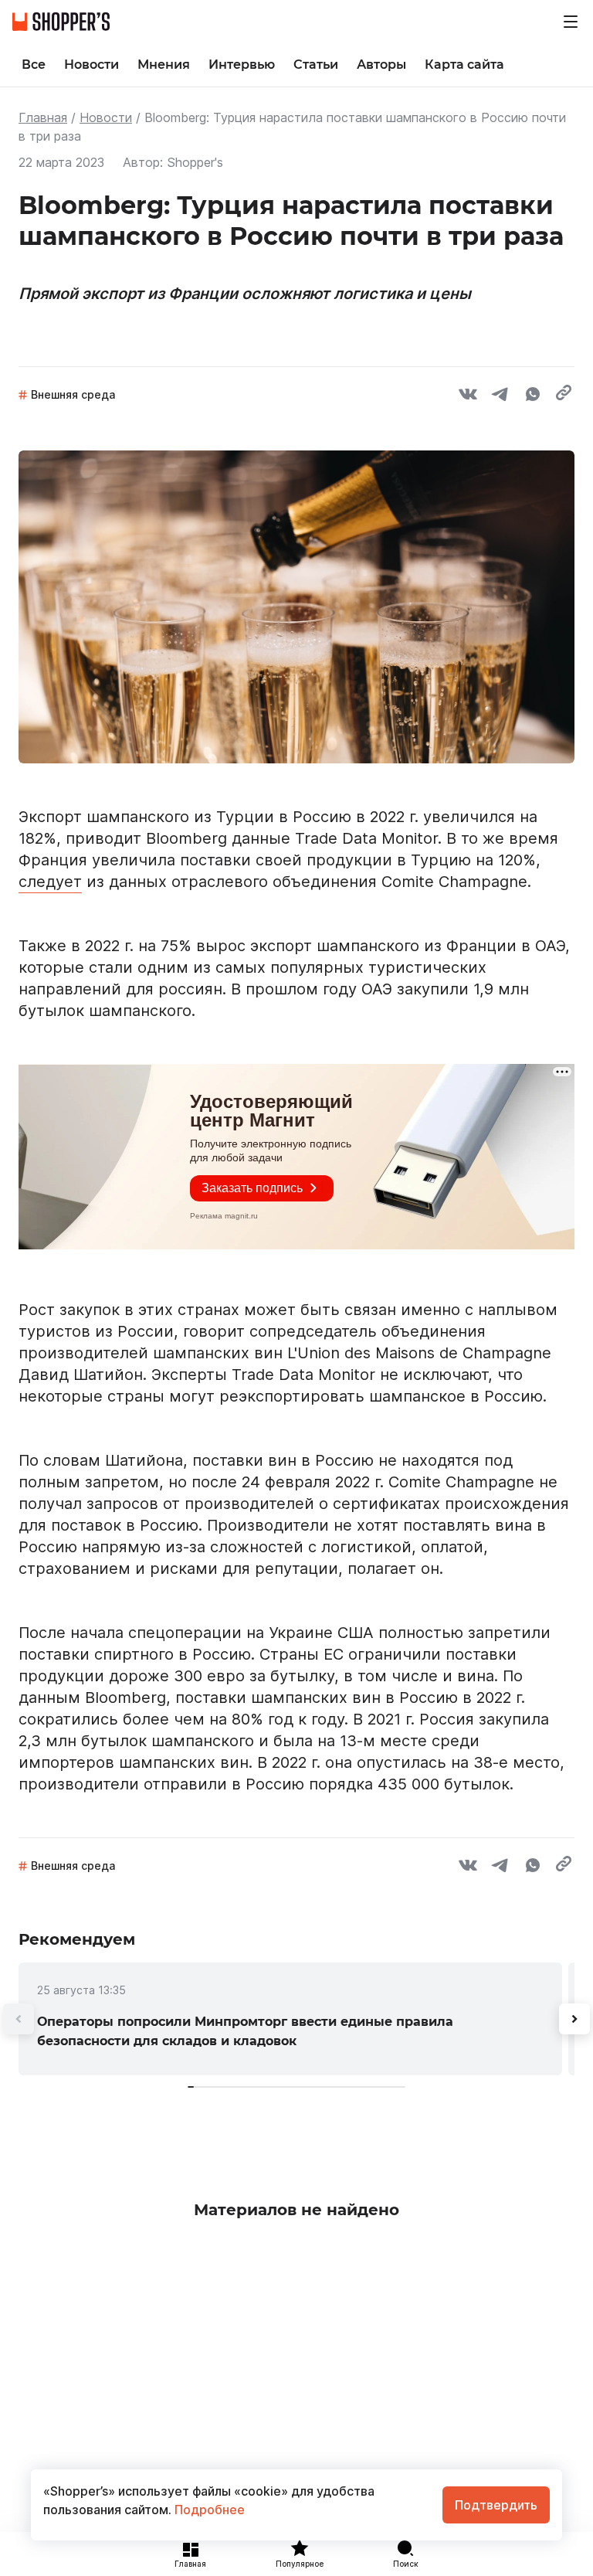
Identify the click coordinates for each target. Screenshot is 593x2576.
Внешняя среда (73, 394)
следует (50, 882)
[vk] (468, 396)
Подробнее (208, 2510)
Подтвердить (496, 2505)
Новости (106, 117)
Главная (43, 117)
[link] (290, 2019)
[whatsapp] (533, 396)
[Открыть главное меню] (571, 22)
